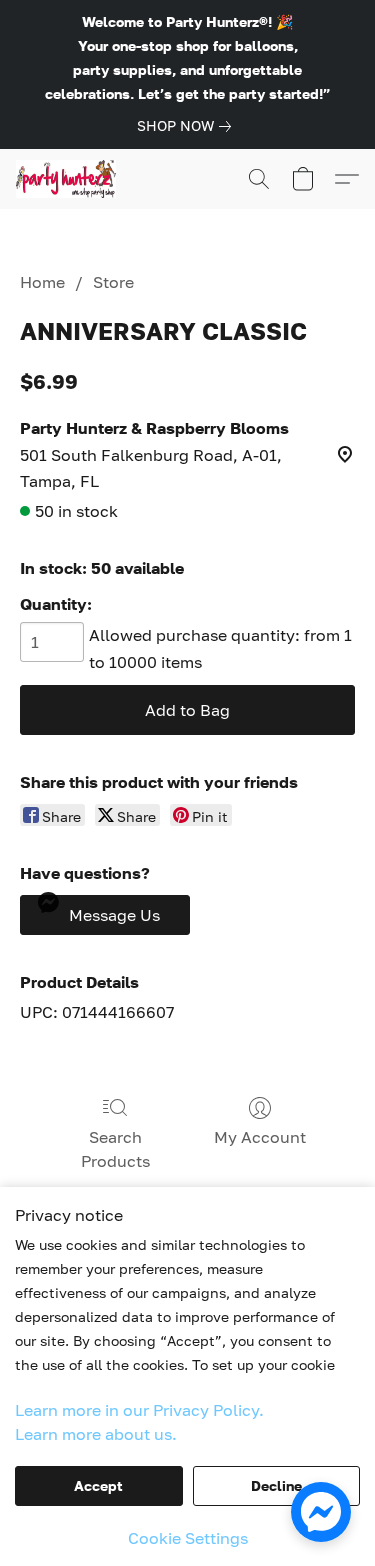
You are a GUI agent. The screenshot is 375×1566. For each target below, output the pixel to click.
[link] (188, 126)
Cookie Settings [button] (188, 1538)
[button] (69, 179)
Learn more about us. (96, 1434)
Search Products (115, 1149)
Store (113, 282)
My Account (260, 1137)
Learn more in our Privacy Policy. (139, 1410)
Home (42, 282)
